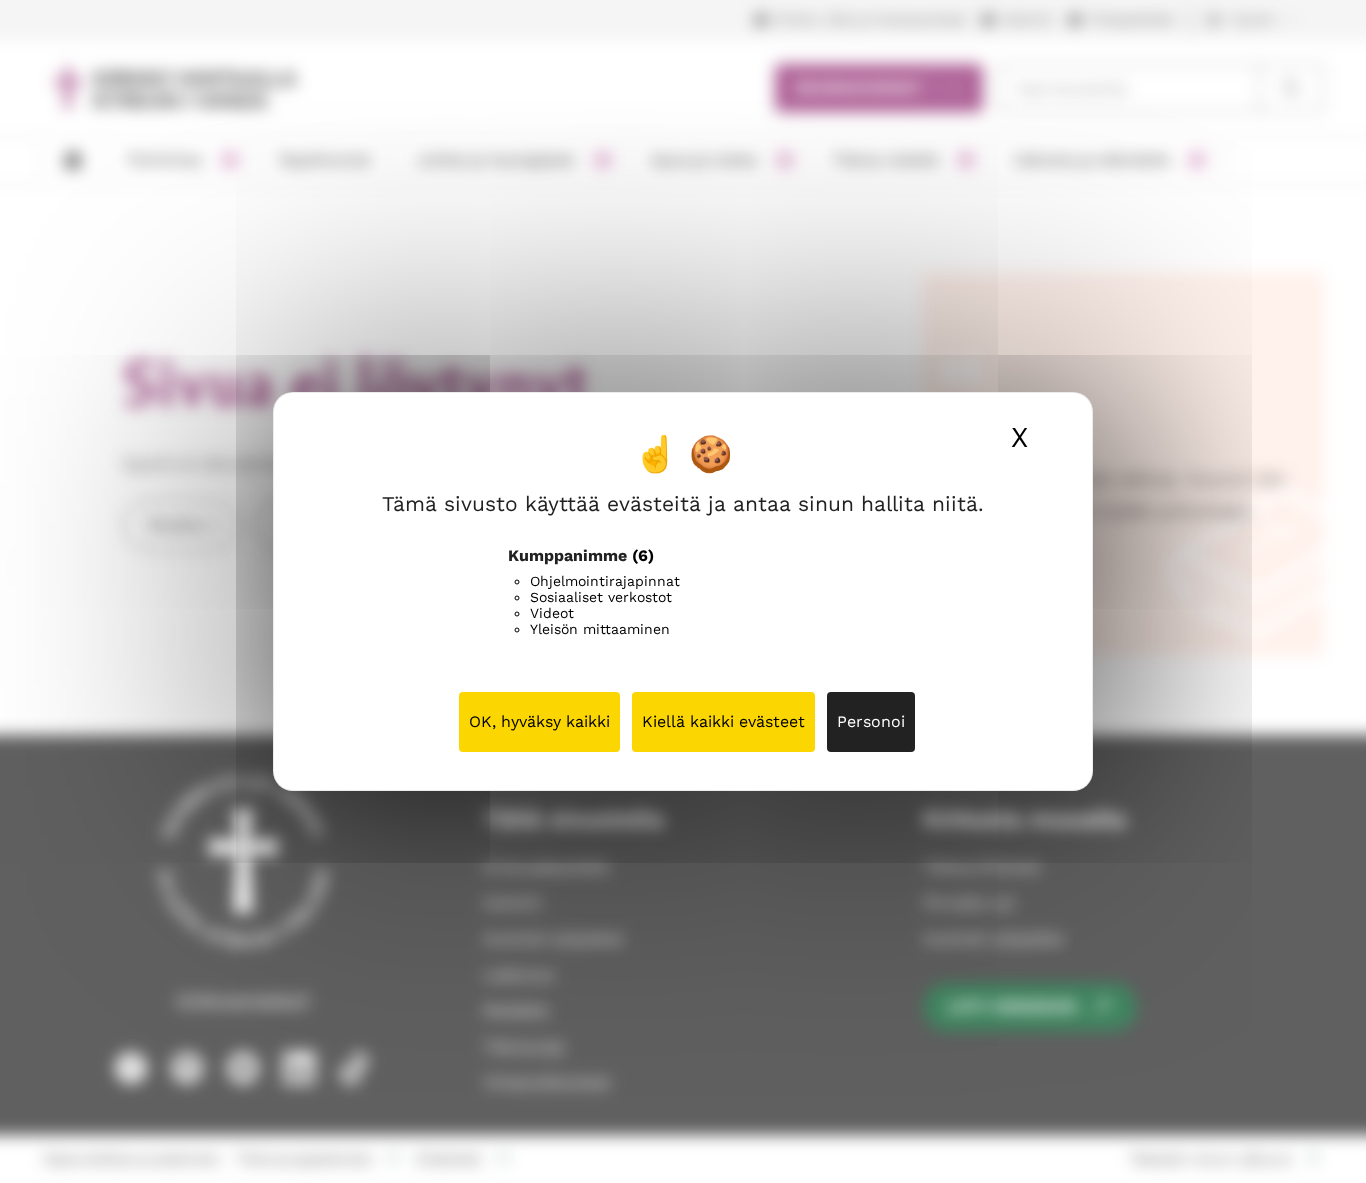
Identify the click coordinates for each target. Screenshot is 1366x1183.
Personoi (871, 721)
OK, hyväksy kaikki (539, 721)
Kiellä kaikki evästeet (723, 721)
